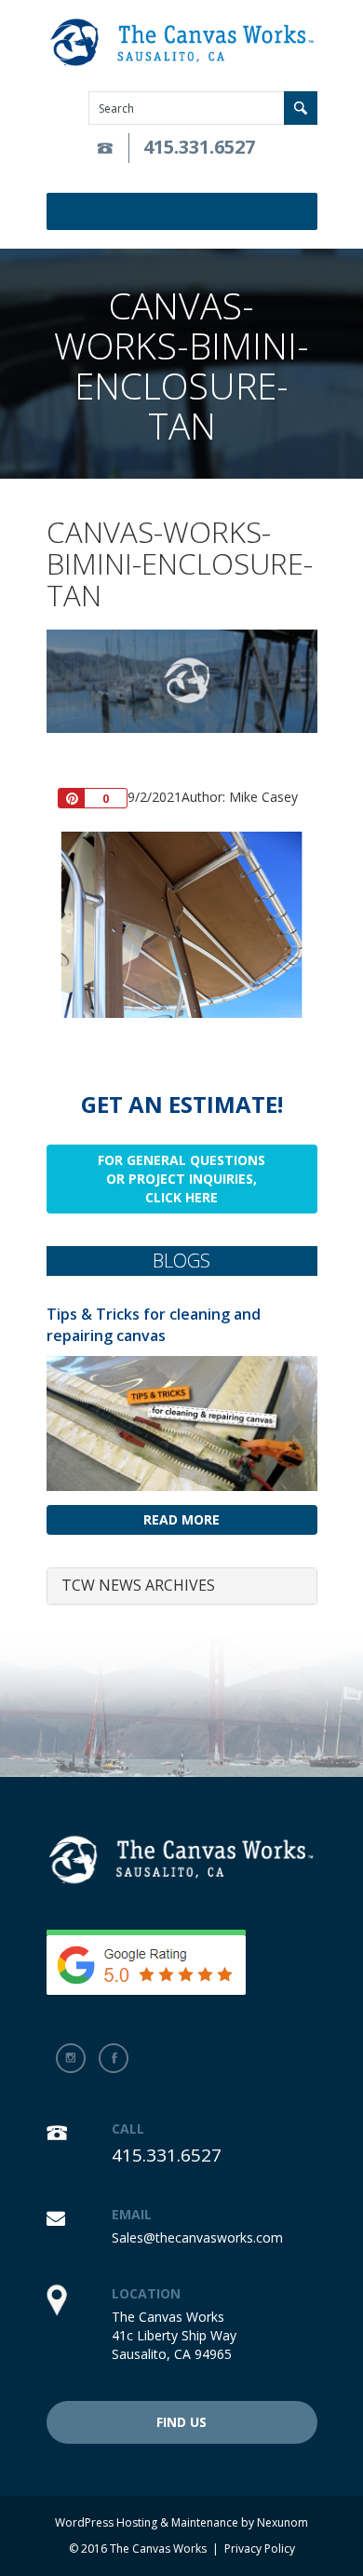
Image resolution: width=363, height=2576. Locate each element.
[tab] (182, 1586)
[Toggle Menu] (306, 211)
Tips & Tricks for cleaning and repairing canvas (154, 1325)
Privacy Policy (260, 2549)
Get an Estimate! (182, 1104)
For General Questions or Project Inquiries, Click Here (181, 1179)
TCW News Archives (138, 1585)
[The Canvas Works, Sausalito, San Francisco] (182, 43)
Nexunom (282, 2522)
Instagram (71, 2058)
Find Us (181, 2422)
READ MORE (181, 1519)
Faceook (114, 2058)
